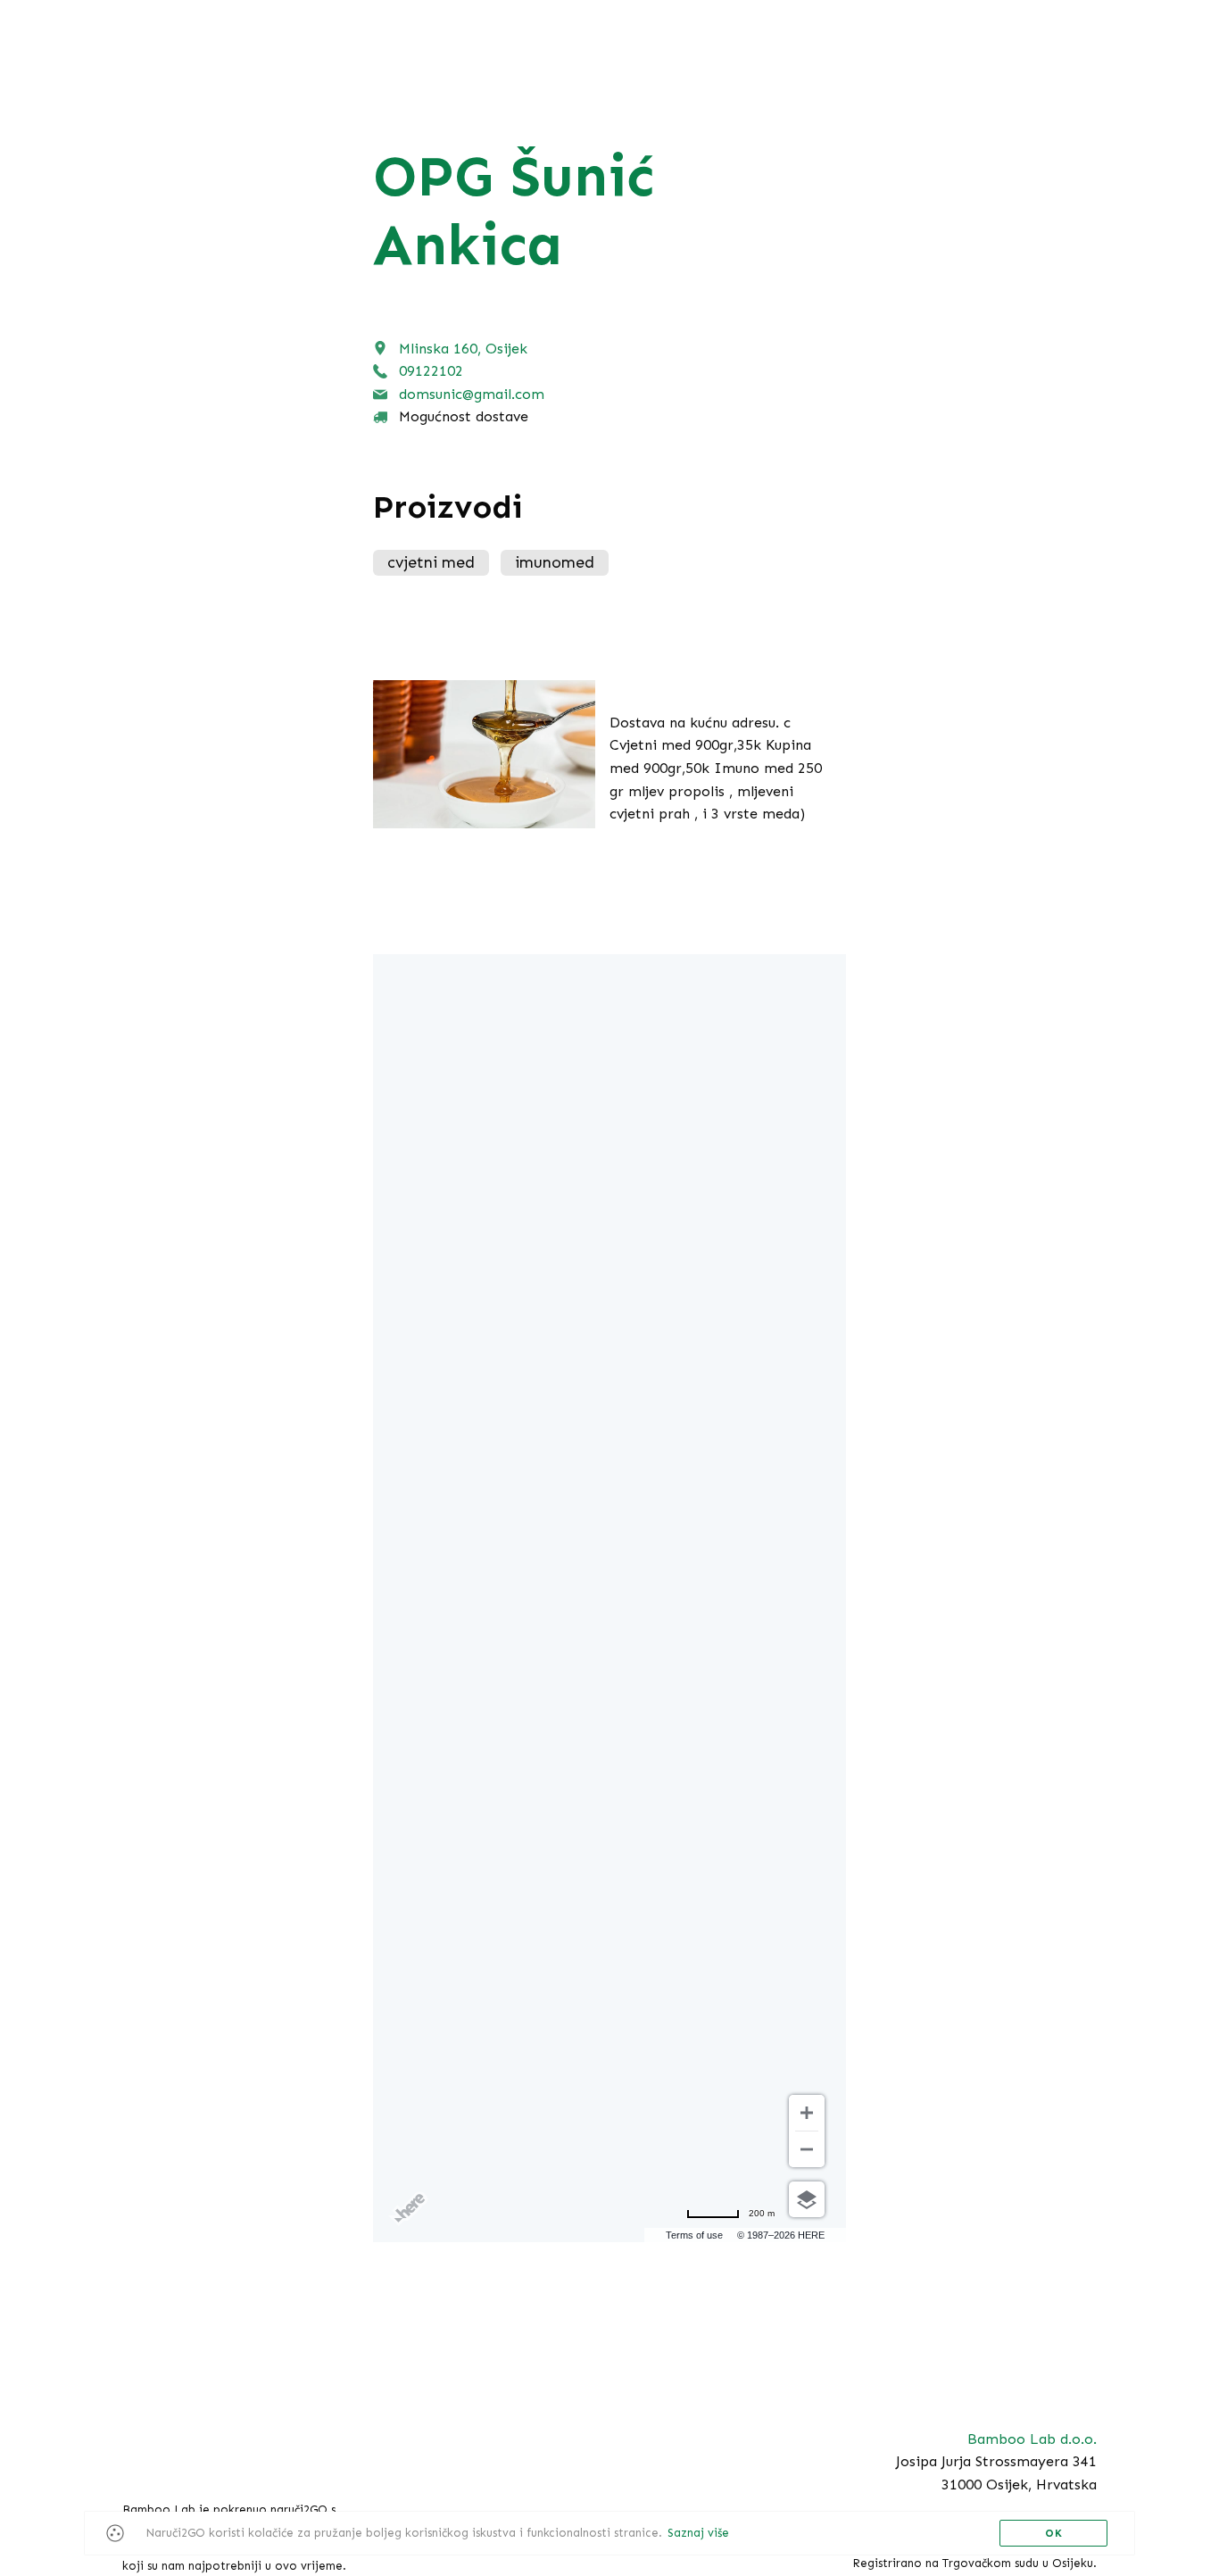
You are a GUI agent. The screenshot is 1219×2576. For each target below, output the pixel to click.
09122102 (431, 371)
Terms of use (694, 2235)
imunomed (555, 562)
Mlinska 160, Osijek (463, 349)
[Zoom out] (807, 2149)
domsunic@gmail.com (472, 394)
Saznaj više (698, 2533)
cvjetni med (431, 562)
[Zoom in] (807, 2113)
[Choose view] (807, 2199)
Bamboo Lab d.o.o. (1032, 2439)
